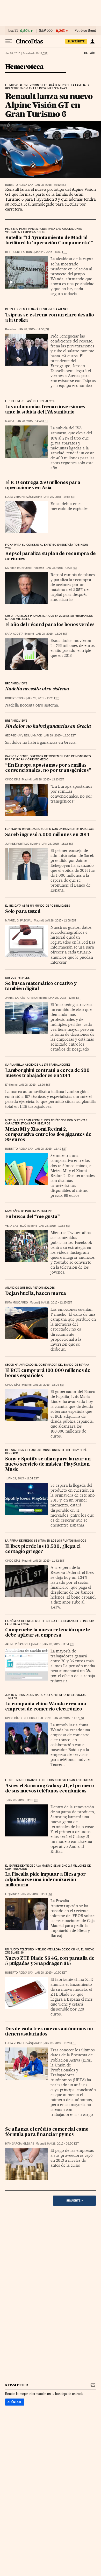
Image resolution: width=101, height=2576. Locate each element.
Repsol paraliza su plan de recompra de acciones (50, 556)
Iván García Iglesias (20, 2144)
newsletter (17, 2385)
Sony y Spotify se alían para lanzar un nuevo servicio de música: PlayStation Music (48, 1464)
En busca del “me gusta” (32, 1217)
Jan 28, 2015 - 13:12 (58, 844)
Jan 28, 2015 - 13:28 (62, 568)
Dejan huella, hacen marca (36, 1294)
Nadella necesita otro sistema (37, 689)
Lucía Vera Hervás (18, 497)
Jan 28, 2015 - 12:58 (60, 921)
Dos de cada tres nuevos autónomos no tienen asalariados (49, 2032)
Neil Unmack (33, 736)
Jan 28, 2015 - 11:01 (37, 1894)
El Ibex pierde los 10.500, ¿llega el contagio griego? (43, 1549)
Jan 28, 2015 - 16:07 (51, 252)
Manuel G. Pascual (19, 921)
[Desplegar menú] (9, 41)
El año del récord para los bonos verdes (50, 625)
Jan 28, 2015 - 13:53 (60, 497)
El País (89, 53)
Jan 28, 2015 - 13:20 (60, 736)
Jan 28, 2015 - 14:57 (34, 329)
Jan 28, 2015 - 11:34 (59, 1644)
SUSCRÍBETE (76, 41)
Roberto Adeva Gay (19, 185)
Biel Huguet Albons (19, 252)
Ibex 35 (13, 31)
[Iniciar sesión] (92, 41)
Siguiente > (75, 2200)
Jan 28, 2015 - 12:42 (51, 1149)
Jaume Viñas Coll (18, 1644)
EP (7, 1085)
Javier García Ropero (21, 998)
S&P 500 (46, 31)
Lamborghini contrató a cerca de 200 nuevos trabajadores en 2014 (47, 1073)
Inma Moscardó (17, 1303)
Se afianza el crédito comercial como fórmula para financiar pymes (47, 2132)
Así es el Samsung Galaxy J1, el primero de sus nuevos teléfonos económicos (50, 1789)
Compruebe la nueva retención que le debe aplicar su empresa (48, 1633)
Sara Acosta (14, 634)
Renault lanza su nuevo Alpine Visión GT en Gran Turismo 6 (49, 105)
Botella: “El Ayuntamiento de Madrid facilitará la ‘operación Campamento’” (49, 241)
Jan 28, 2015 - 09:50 (63, 2144)
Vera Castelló (16, 1226)
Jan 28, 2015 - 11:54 (23, 1478)
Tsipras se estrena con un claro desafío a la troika (50, 318)
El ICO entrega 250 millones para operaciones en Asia (43, 485)
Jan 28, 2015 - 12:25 (56, 1303)
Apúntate (15, 2402)
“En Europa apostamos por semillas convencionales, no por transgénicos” (48, 768)
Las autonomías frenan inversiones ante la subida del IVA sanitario (45, 410)
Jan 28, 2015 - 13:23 (43, 698)
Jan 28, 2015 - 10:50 (51, 1973)
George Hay (13, 736)
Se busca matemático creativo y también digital (41, 986)
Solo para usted (23, 912)
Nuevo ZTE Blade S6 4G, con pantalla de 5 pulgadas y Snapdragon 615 (50, 1961)
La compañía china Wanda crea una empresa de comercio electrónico (46, 1707)
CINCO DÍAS (13, 780)
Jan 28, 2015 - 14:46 (32, 421)
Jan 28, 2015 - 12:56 (65, 998)
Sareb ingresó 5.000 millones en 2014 (47, 835)
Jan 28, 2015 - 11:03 (23, 1800)
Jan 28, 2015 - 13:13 (48, 780)
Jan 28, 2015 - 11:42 (48, 1561)
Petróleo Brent (85, 31)
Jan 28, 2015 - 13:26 (52, 634)
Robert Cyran (15, 698)
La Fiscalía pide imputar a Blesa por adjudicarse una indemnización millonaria (45, 1880)
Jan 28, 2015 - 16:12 (50, 185)
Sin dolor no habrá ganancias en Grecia (48, 727)
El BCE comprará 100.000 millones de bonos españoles (48, 1373)
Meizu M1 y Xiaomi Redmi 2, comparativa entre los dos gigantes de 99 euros (48, 1135)
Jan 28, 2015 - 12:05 (49, 1385)
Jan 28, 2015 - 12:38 (55, 1226)
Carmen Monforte (19, 568)
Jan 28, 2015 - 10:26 (60, 2043)
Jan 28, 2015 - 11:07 (68, 1718)
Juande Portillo (17, 844)
